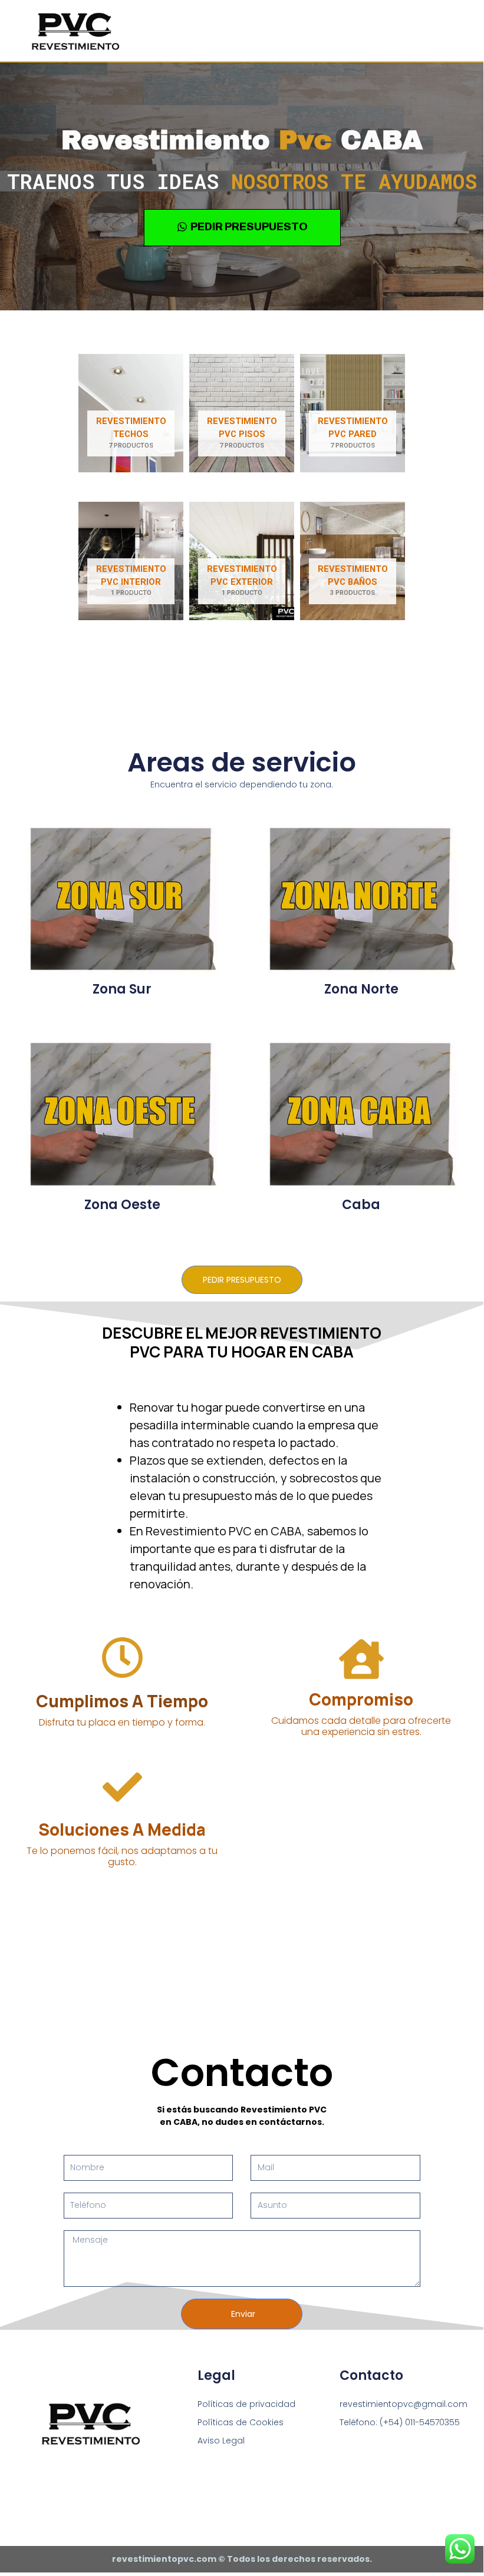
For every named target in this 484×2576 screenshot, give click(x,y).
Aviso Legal (221, 2441)
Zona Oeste (122, 1205)
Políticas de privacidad (246, 2404)
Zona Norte (361, 989)
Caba (361, 1205)
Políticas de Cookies (241, 2422)
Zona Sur (122, 989)
